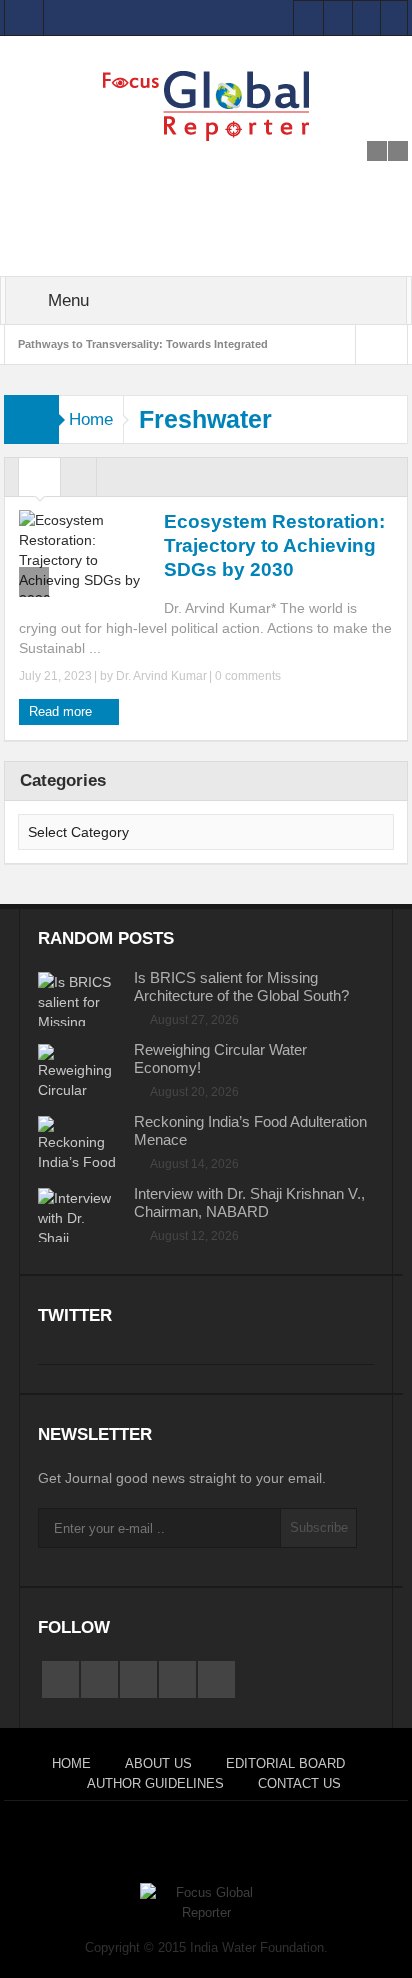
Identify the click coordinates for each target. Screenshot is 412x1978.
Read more (62, 711)
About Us (158, 1763)
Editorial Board (285, 1763)
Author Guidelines (155, 1783)
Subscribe (319, 1527)
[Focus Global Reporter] (206, 105)
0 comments (246, 676)
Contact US (299, 1783)
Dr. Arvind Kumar (161, 676)
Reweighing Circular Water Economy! (220, 1058)
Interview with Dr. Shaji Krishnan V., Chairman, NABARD (249, 1202)
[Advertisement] (206, 166)
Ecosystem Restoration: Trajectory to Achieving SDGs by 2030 (274, 545)
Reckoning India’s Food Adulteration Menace (250, 1130)
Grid (39, 482)
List (78, 482)
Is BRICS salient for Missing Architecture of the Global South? (241, 986)
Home (91, 419)
